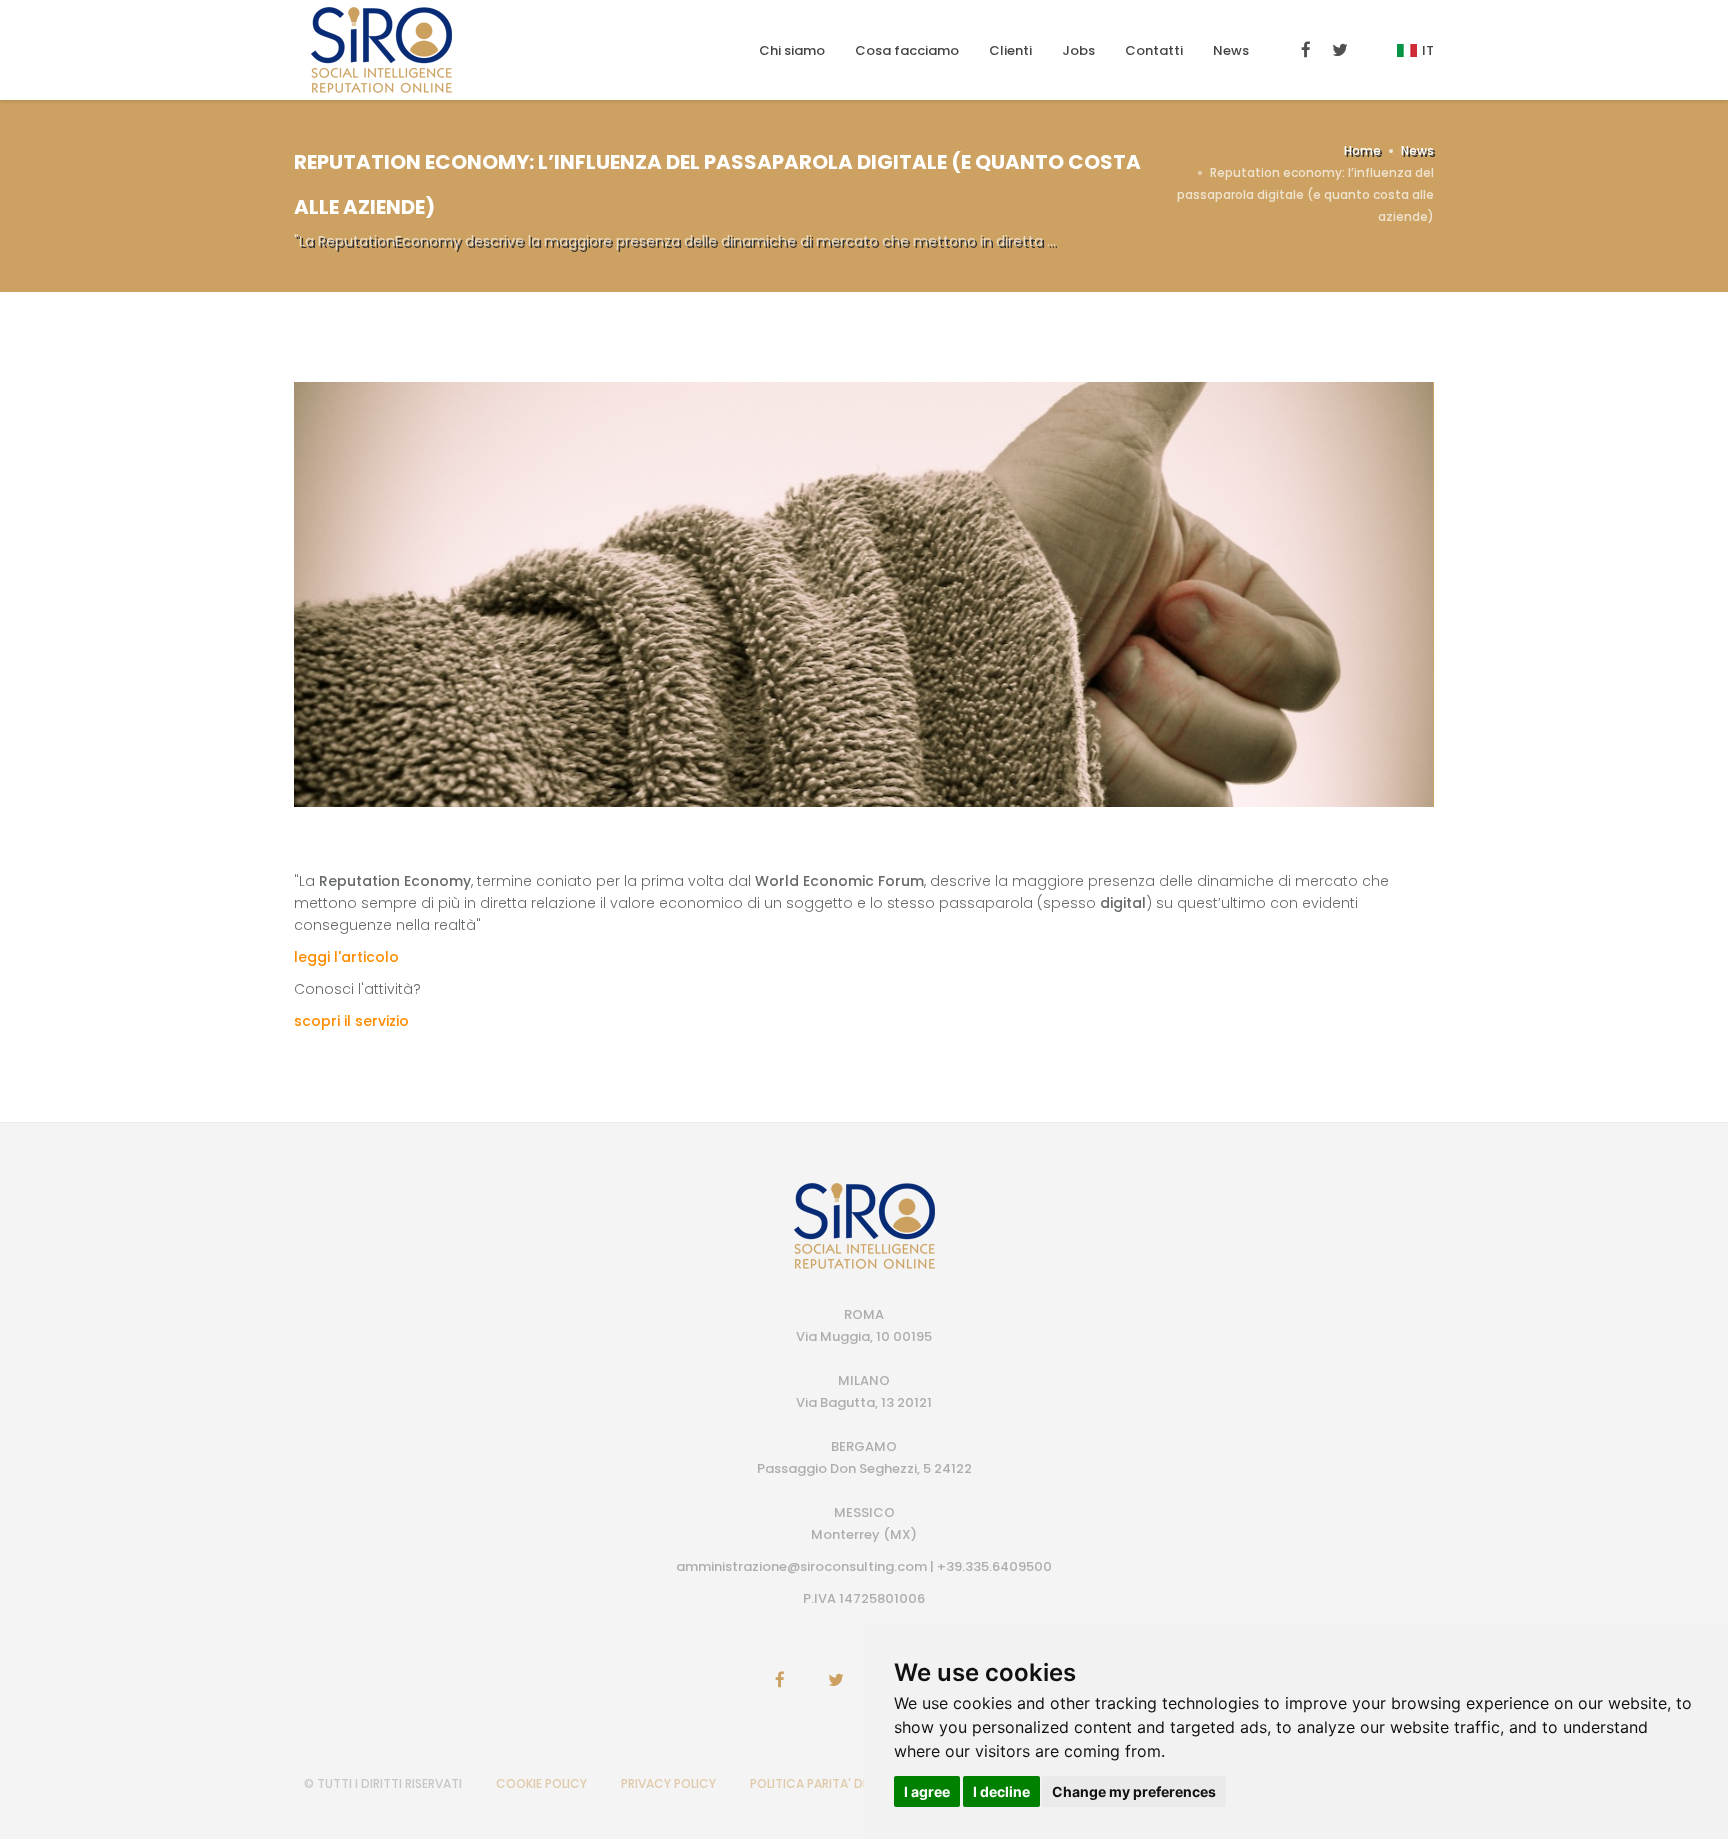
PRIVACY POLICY (668, 1783)
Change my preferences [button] (1134, 1791)
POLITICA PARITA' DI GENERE (831, 1783)
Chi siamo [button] (792, 50)
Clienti (1010, 50)
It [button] (1428, 50)
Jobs (1078, 50)
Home (1362, 150)
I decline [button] (1001, 1791)
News (1231, 50)
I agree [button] (927, 1791)
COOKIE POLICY (541, 1783)
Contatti (1154, 50)
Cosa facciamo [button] (907, 50)
